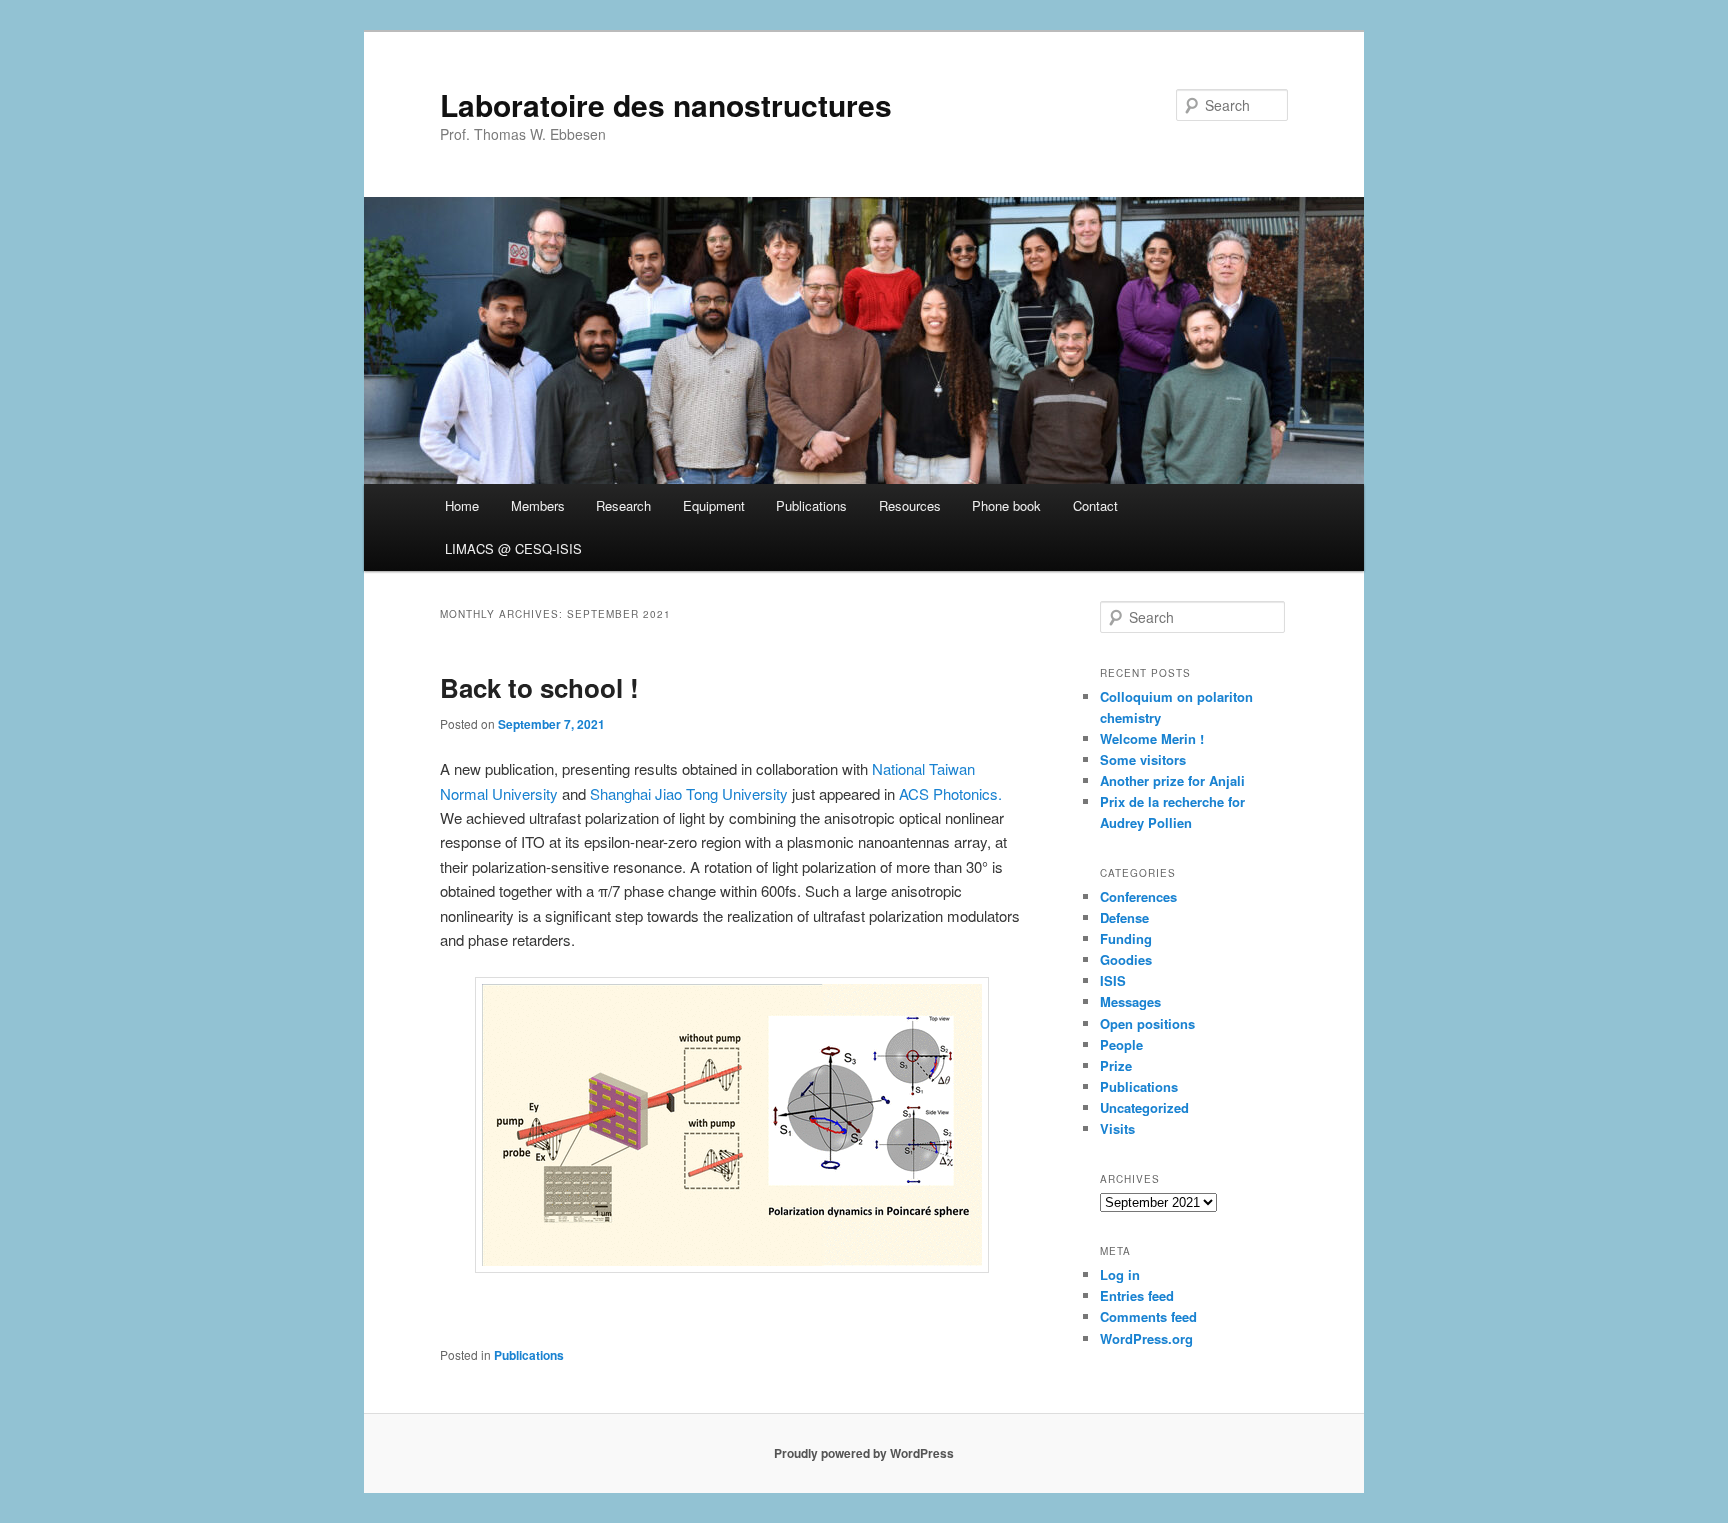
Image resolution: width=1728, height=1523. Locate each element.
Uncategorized (1144, 1107)
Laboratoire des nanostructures (666, 104)
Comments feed (1148, 1316)
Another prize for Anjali (1172, 780)
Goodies (1126, 959)
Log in (1120, 1274)
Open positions (1147, 1023)
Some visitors (1143, 759)
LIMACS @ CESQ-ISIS (513, 548)
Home (462, 505)
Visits (1117, 1128)
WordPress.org (1146, 1338)
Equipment (714, 505)
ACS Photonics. (950, 793)
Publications (811, 505)
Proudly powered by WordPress (864, 1453)
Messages (1130, 1001)
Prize (1116, 1065)
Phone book (1006, 505)
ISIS (1113, 980)
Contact (1095, 505)
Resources (910, 505)
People (1121, 1044)
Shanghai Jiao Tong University (689, 793)
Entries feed (1137, 1295)
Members (538, 505)
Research (623, 505)
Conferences (1138, 896)
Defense (1124, 917)
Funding (1126, 938)
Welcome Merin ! (1152, 738)
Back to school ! (539, 687)
